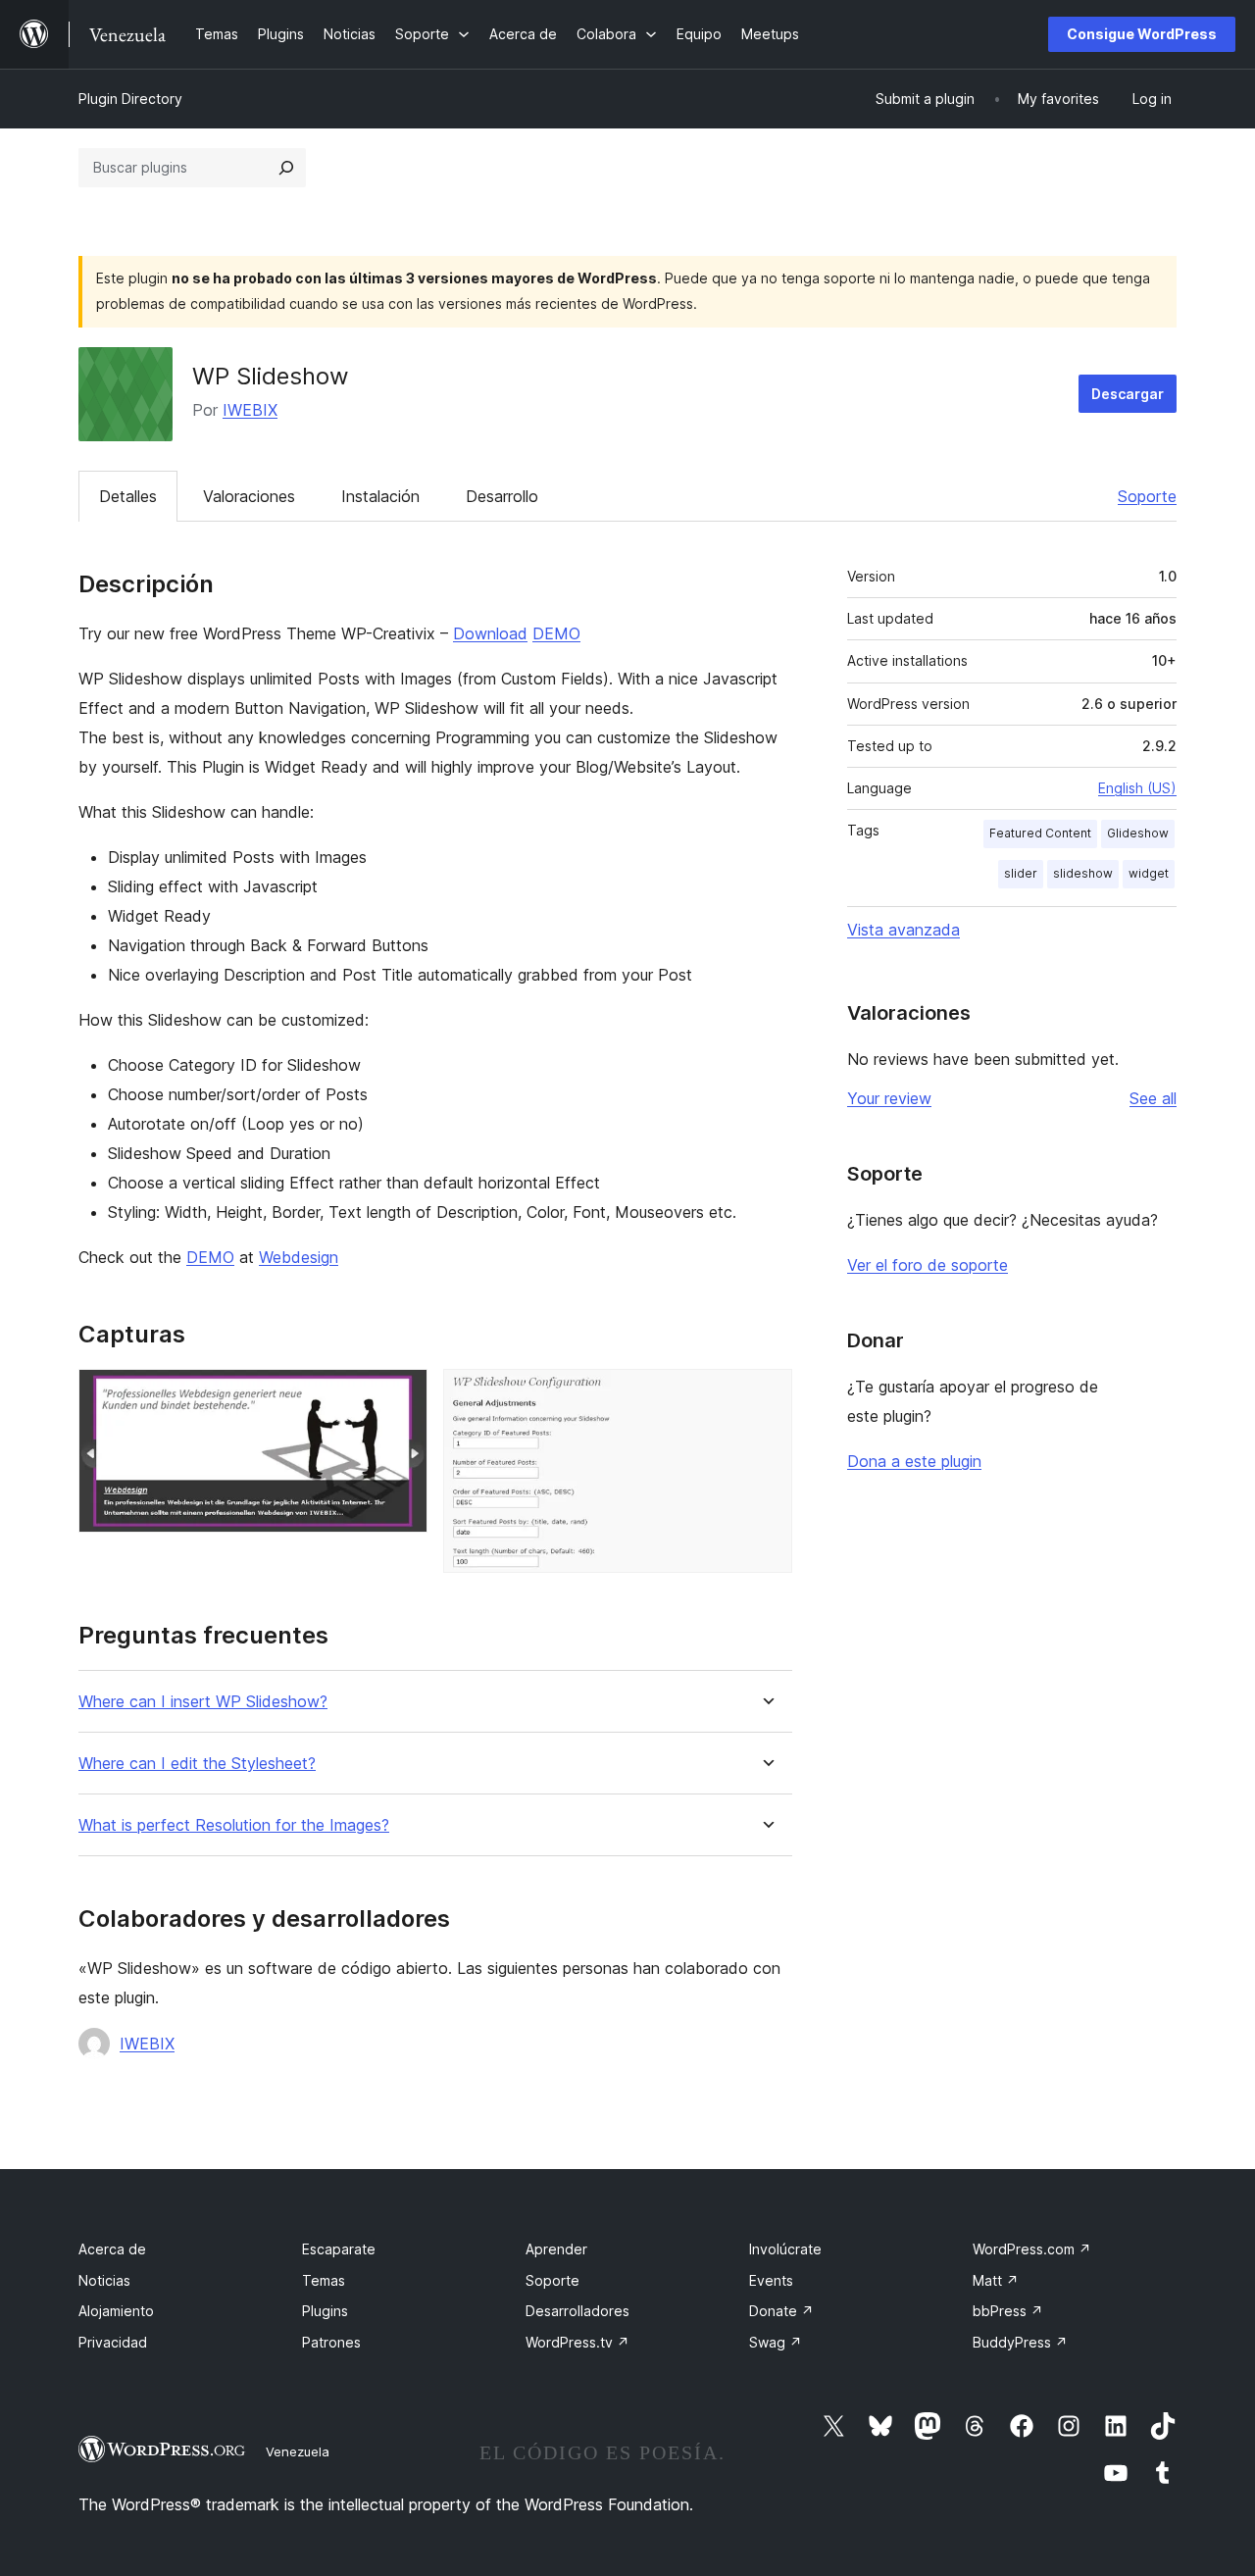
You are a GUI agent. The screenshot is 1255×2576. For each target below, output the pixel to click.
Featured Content (1040, 833)
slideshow (1083, 873)
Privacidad (113, 2342)
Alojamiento (116, 2311)
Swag (776, 2342)
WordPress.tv (577, 2342)
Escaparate (339, 2249)
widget (1149, 873)
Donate (781, 2311)
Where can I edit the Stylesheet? (197, 1764)
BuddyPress (1020, 2342)
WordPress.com (1032, 2249)
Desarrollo (502, 496)
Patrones (331, 2342)
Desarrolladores (577, 2311)
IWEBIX (250, 410)
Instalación (380, 496)
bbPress (1008, 2311)
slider (1021, 873)
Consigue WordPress (1142, 34)
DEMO (556, 633)
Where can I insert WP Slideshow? (203, 1702)
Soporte (1147, 496)
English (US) (1137, 788)
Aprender (556, 2249)
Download (490, 633)
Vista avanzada (904, 930)
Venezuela (298, 2451)
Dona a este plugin (914, 1461)
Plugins (325, 2311)
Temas (324, 2280)
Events (771, 2280)
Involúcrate (785, 2249)
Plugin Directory (130, 99)
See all (1153, 1098)
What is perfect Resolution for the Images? (234, 1825)
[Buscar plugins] (286, 168)
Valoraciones (249, 496)
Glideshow (1138, 833)
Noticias (104, 2280)
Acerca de (112, 2249)
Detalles (128, 496)
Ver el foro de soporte (928, 1265)
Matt (996, 2280)
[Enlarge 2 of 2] (766, 1395)
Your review (889, 1098)
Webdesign (299, 1257)
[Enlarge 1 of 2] (401, 1395)
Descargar (1128, 394)
